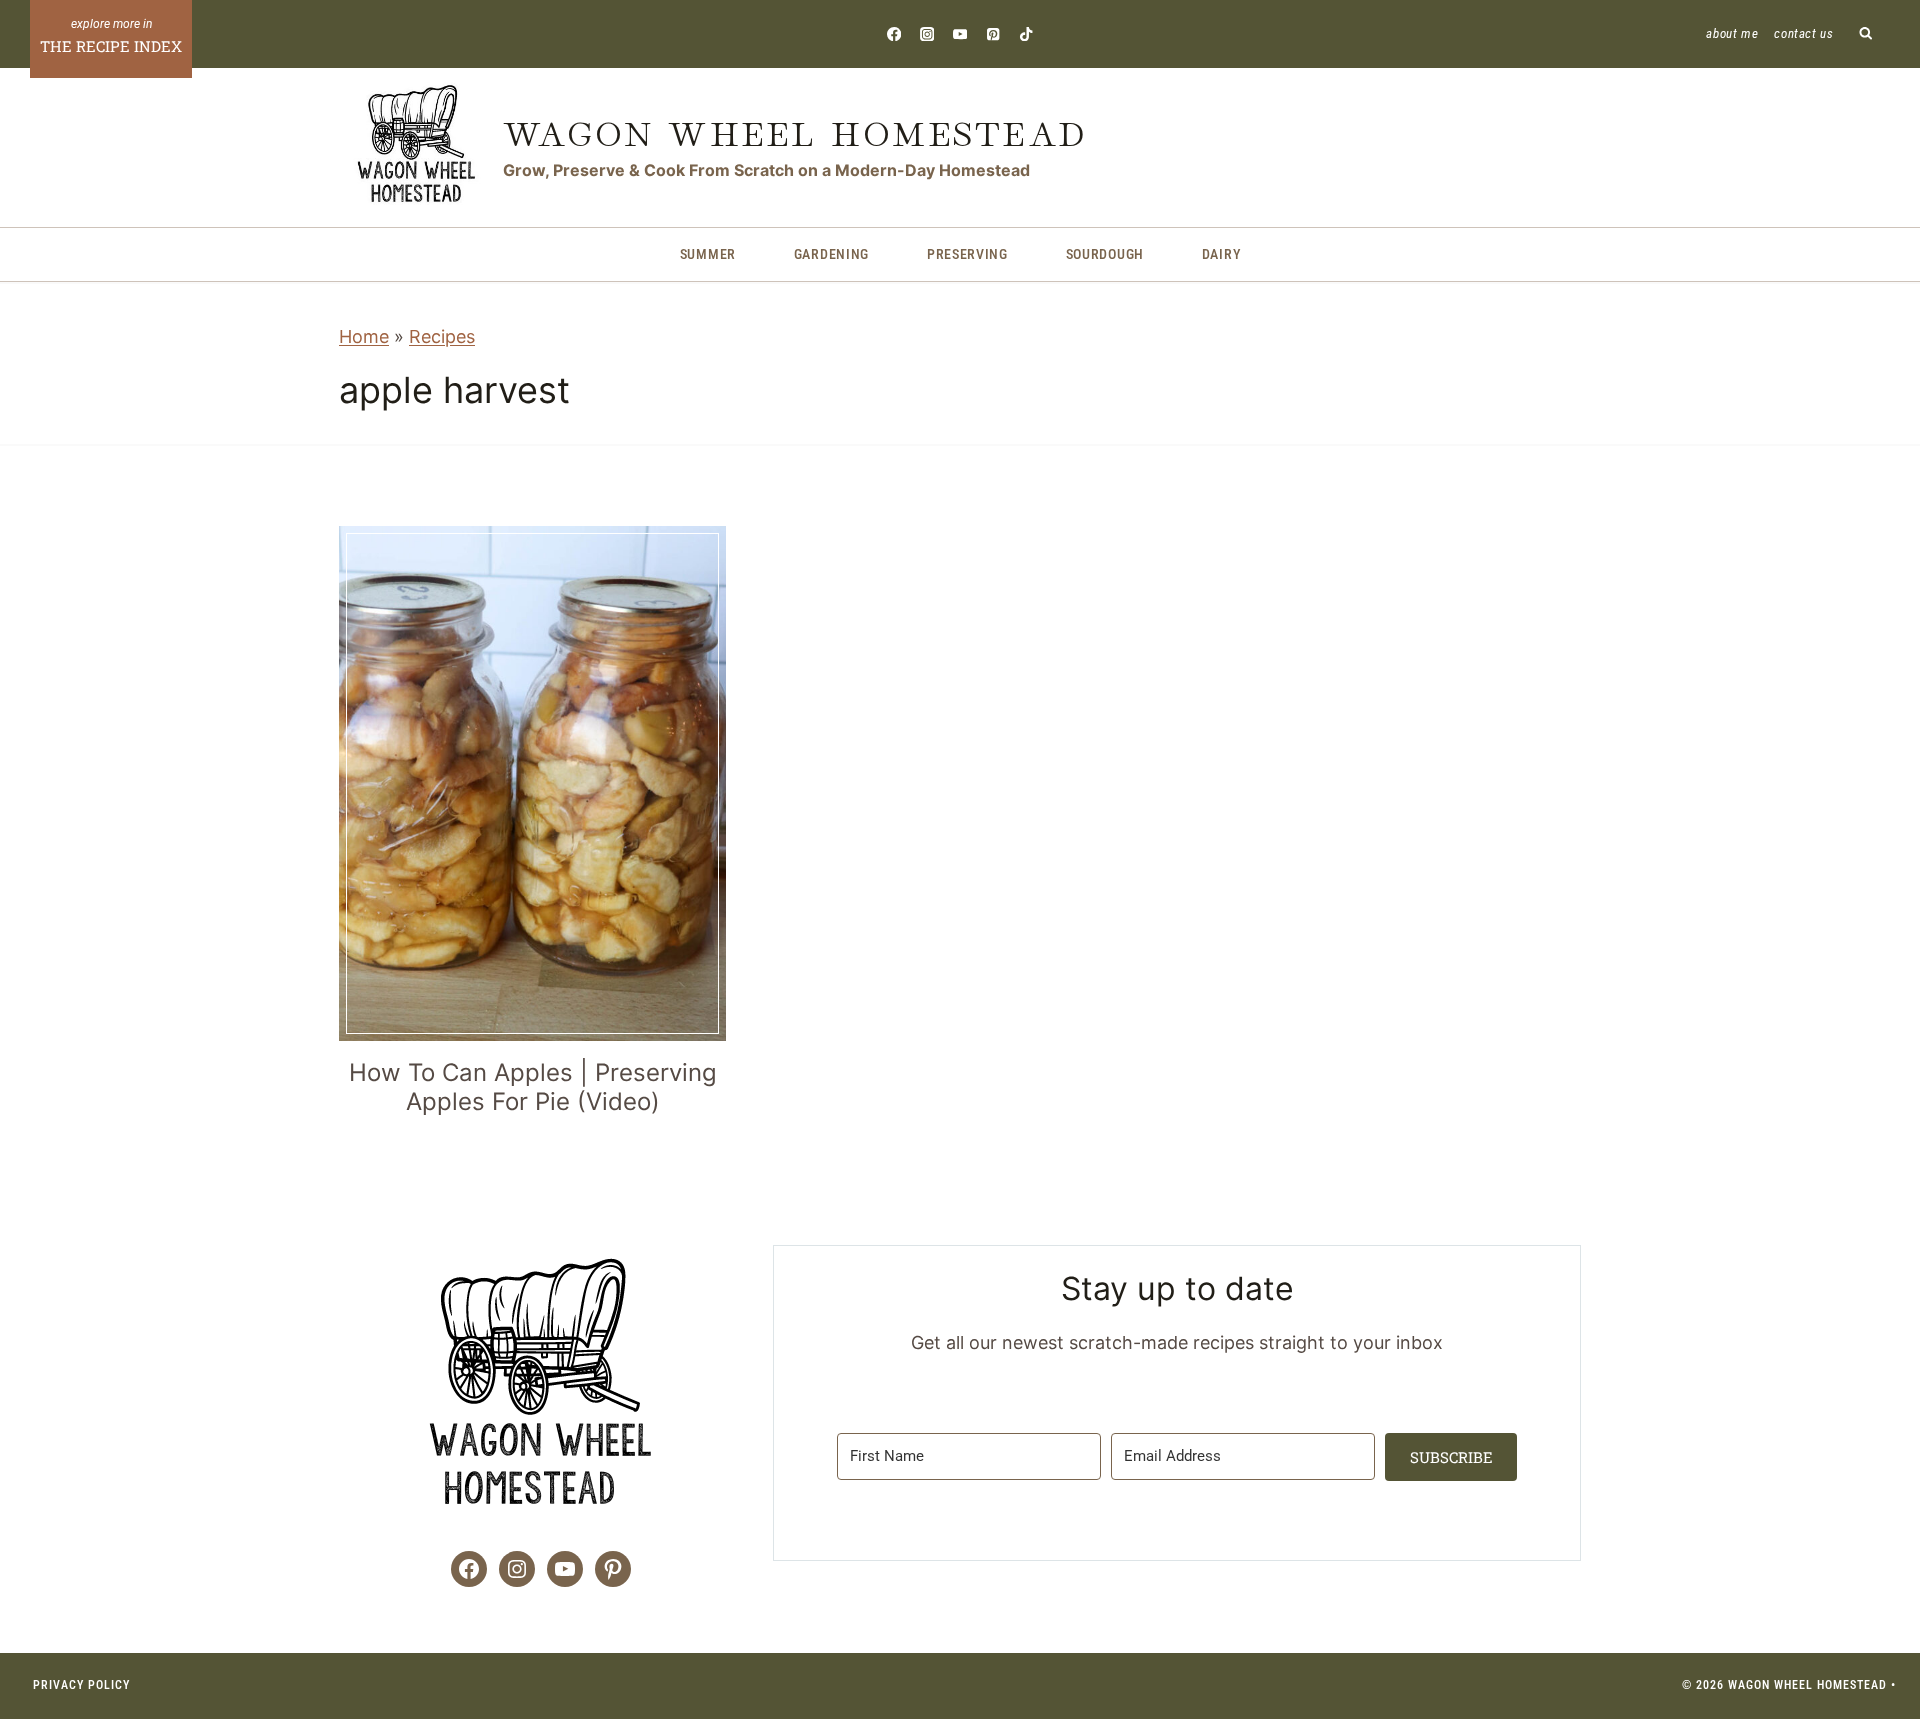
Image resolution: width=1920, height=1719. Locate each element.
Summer (708, 254)
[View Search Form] (1866, 34)
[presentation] (532, 783)
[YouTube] (960, 33)
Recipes (442, 336)
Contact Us (1804, 33)
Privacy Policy (81, 1685)
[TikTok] (1026, 33)
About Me (1732, 33)
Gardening (831, 254)
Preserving (967, 254)
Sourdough (1105, 254)
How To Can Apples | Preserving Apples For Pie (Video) (533, 1087)
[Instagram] (926, 33)
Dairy (1221, 254)
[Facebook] (893, 33)
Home (364, 336)
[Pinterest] (993, 33)
